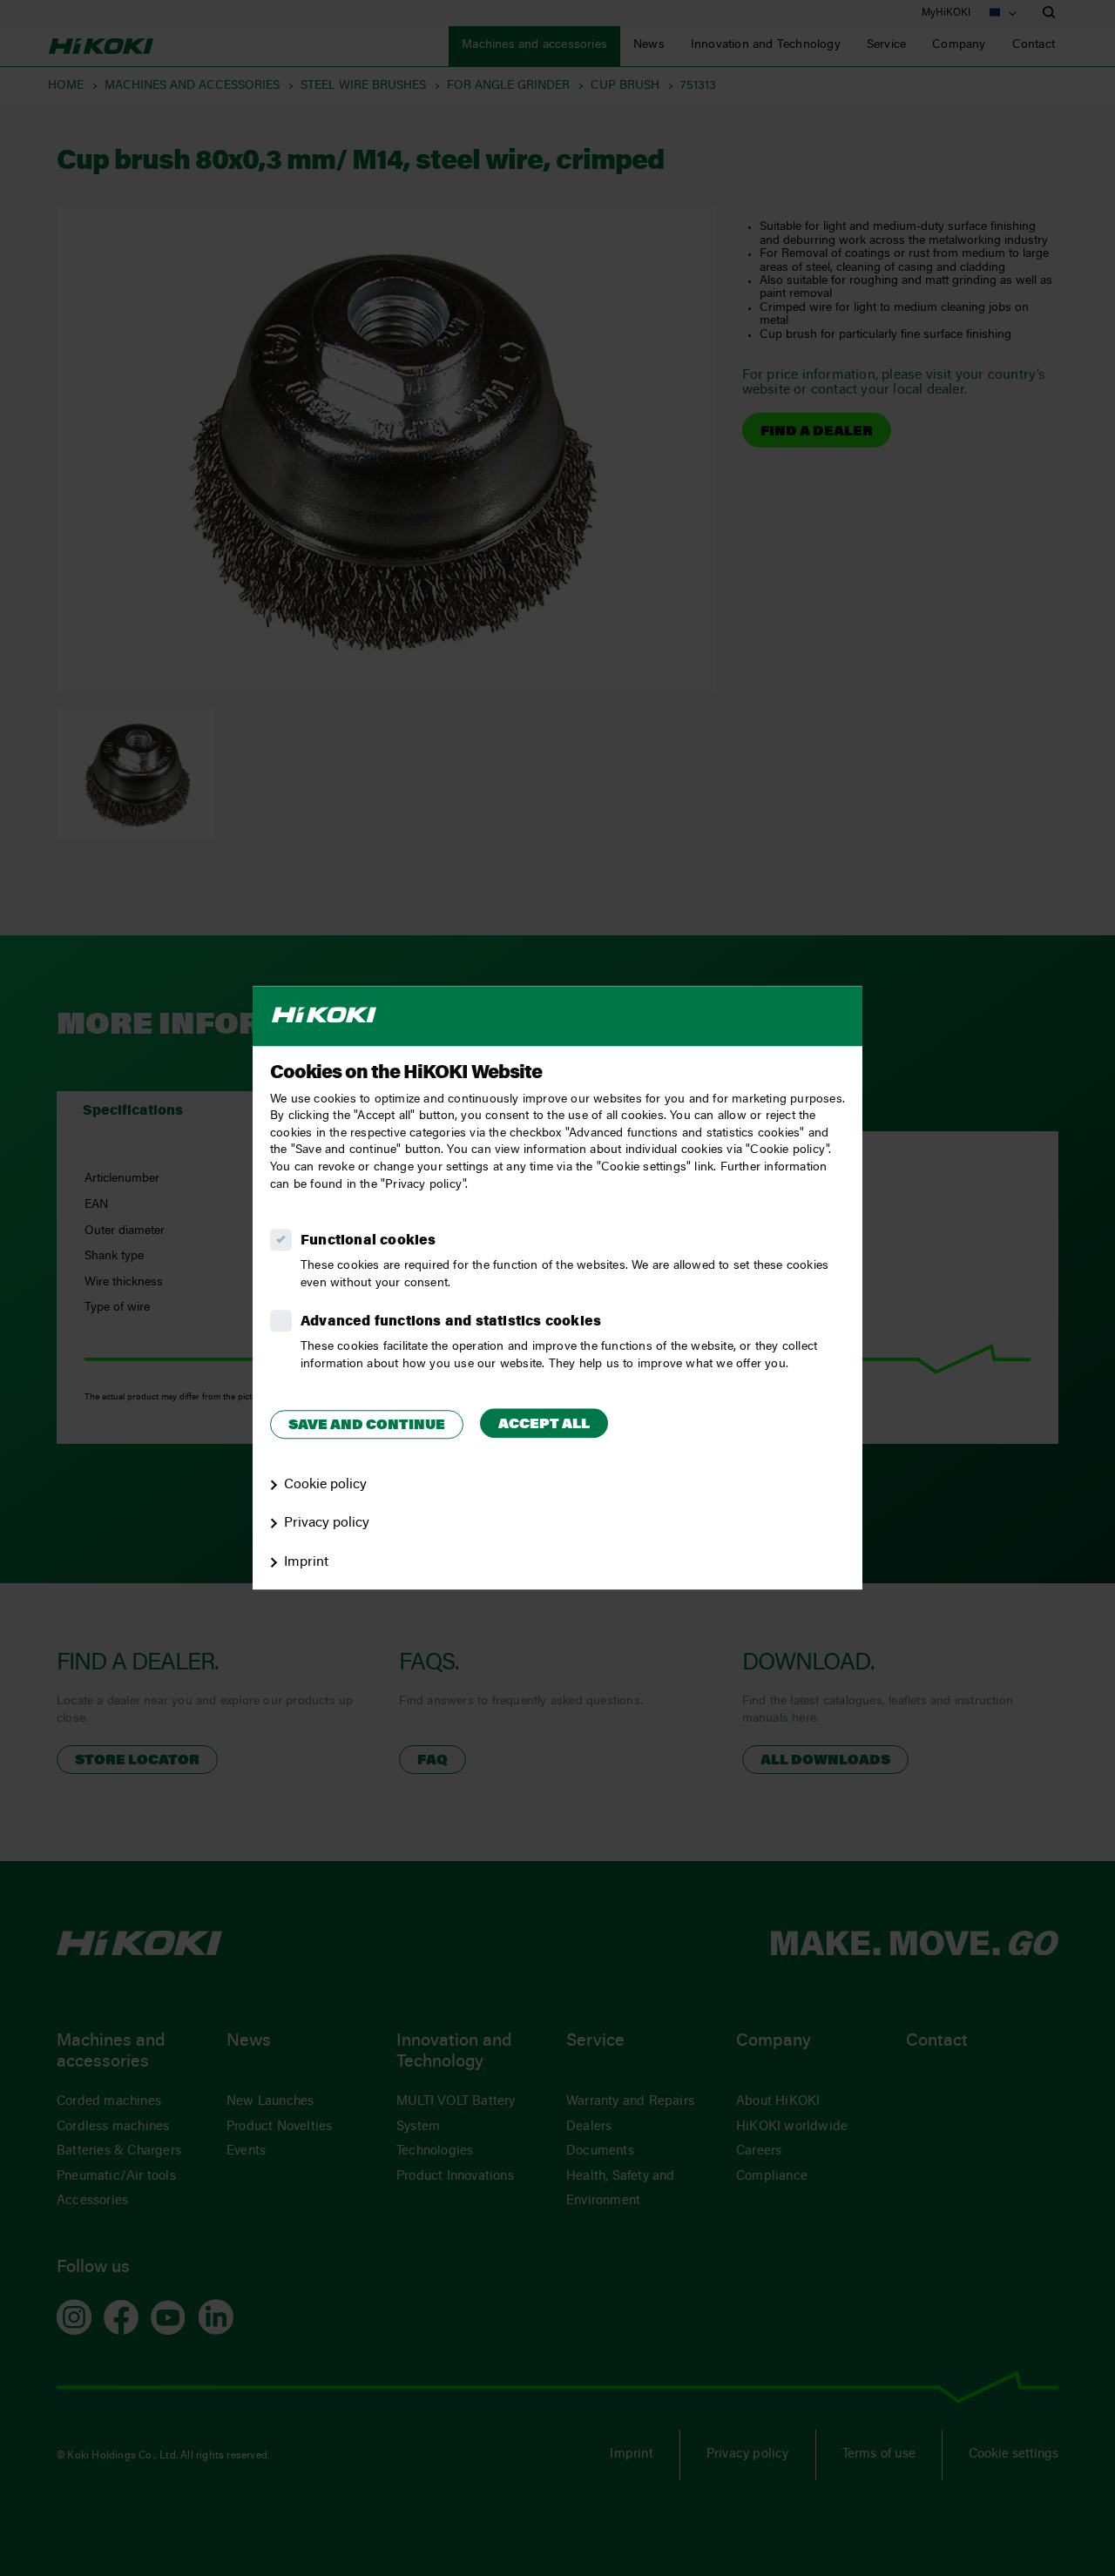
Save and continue (367, 1426)
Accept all (544, 1425)
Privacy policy (327, 1524)
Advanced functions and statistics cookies (451, 1322)
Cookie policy (325, 1485)
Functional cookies (368, 1241)
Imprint (306, 1562)
